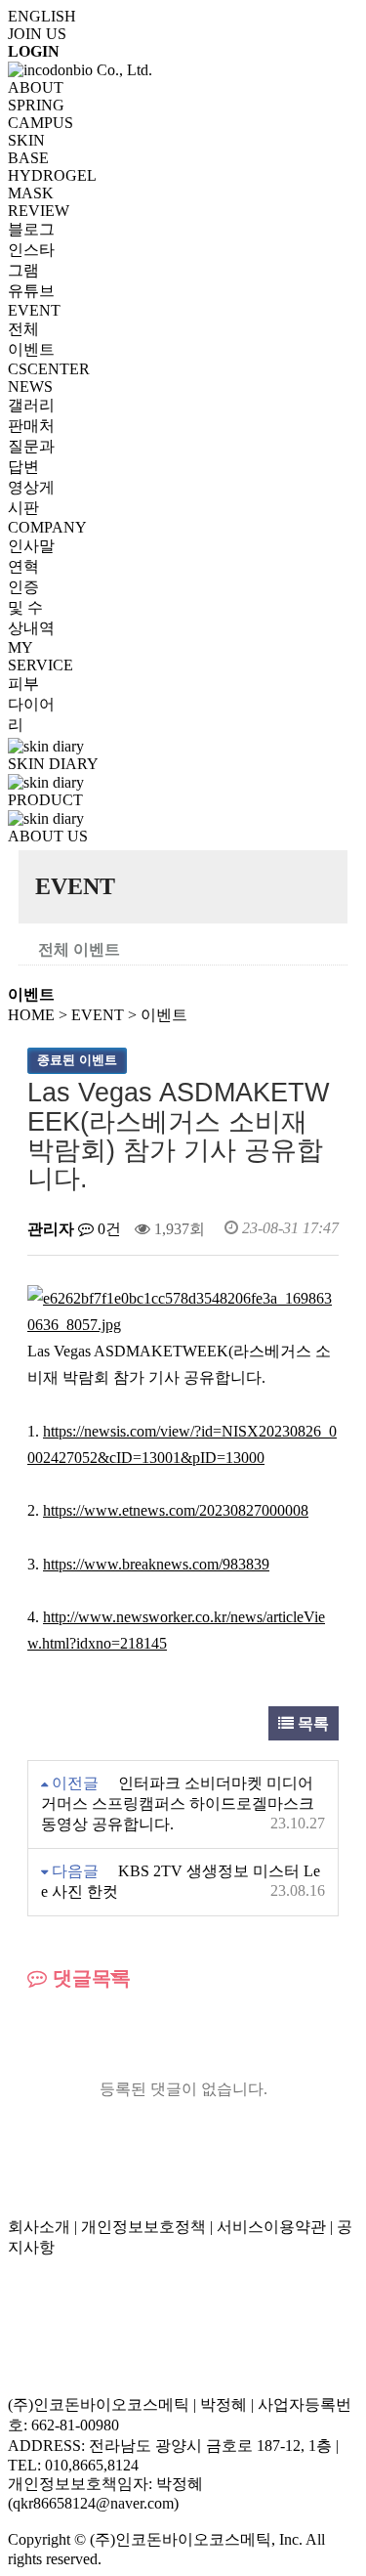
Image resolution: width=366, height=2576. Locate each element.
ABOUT (36, 87)
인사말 (31, 546)
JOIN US (37, 34)
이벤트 (164, 1015)
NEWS (30, 386)
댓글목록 (89, 1978)
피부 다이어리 (31, 704)
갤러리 (31, 405)
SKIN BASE (28, 149)
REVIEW (39, 211)
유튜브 (31, 291)
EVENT (34, 310)
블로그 (31, 229)
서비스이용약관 (271, 2227)
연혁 (23, 566)
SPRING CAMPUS (41, 114)
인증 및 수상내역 (31, 607)
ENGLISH (42, 16)
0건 (107, 1229)
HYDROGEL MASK (52, 184)
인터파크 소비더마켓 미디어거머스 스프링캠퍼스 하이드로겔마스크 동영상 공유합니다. (178, 1803)
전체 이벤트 (79, 949)
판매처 (31, 426)
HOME (31, 1015)
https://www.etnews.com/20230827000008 (176, 1510)
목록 (311, 1723)
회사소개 (39, 2227)
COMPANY (47, 527)
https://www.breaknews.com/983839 (156, 1564)
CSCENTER (49, 369)
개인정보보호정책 (143, 2227)
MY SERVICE (41, 656)
